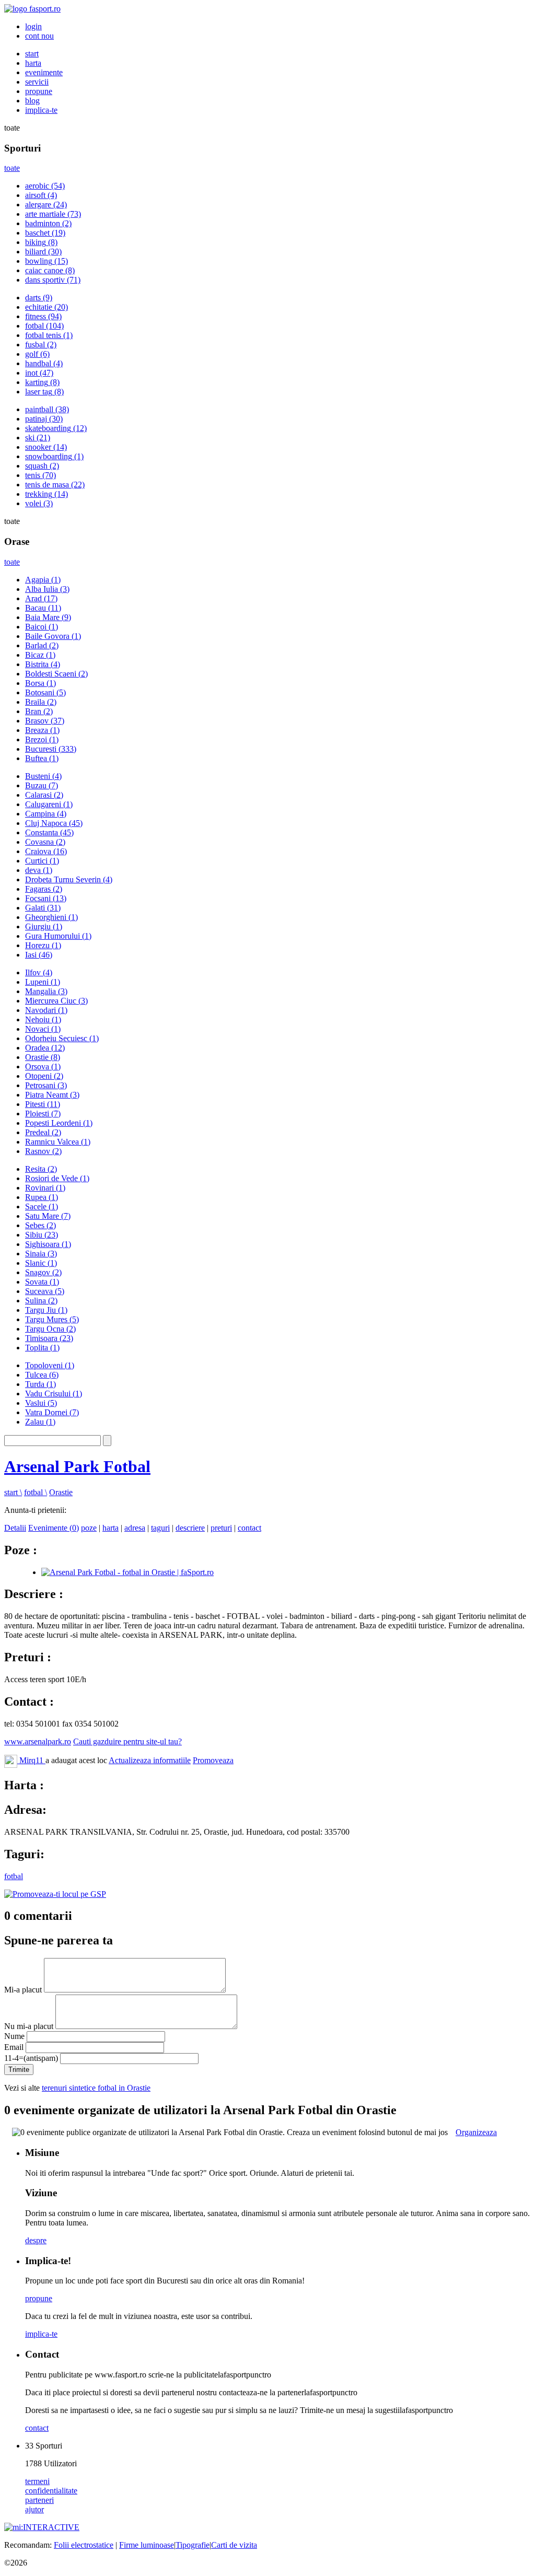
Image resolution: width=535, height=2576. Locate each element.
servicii (37, 82)
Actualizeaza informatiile (150, 1760)
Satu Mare (48, 1216)
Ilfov (39, 972)
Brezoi (42, 739)
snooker (46, 447)
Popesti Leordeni (59, 1123)
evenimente (44, 72)
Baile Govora (53, 636)
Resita (41, 1169)
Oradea (45, 1048)
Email (14, 2047)
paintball (47, 409)
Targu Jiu (46, 1310)
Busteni (43, 776)
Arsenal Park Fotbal (77, 1466)
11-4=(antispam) (31, 2058)
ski (38, 438)
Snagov (43, 1272)
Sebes (40, 1225)
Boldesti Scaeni (56, 674)
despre (36, 2240)
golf (37, 354)
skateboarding (56, 428)
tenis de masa (55, 485)
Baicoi (42, 627)
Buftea (42, 758)
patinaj (44, 419)
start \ (13, 1492)
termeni (37, 2481)
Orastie (43, 1057)
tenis (40, 475)
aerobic (45, 186)
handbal (44, 363)
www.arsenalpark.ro (38, 1741)
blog (32, 101)
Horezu (43, 945)
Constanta (49, 832)
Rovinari (45, 1188)
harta (33, 63)
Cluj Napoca (54, 823)
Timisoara (49, 1338)
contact (249, 1528)
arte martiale (53, 214)
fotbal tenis (49, 335)
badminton (48, 223)
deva (39, 870)
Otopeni (44, 1076)
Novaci (43, 1029)
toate (12, 168)
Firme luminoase (147, 2545)
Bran (39, 711)
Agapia (43, 580)
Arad (41, 598)
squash (42, 466)
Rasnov (43, 1151)
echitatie (46, 307)
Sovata (42, 1282)
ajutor (34, 2509)
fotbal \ (36, 1492)
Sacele (42, 1207)
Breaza (42, 730)
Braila (41, 702)
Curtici (42, 861)
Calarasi (44, 795)
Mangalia (46, 991)
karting (42, 382)
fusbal (41, 345)
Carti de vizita (234, 2545)
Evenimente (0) (54, 1528)
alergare (46, 205)
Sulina (41, 1301)
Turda (40, 1384)
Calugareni (49, 804)
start (32, 54)
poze (89, 1528)
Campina (46, 814)
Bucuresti (51, 749)
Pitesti (43, 1104)
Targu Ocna (50, 1329)
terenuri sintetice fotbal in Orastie (96, 2088)
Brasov (45, 721)
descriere (190, 1528)
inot (39, 373)
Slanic (41, 1263)
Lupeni (43, 982)
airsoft (41, 195)
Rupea (42, 1197)
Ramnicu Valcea (58, 1142)
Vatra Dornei (52, 1412)
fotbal (44, 326)
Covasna (45, 842)
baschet (45, 233)
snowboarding (54, 456)
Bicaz (40, 655)
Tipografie (193, 2545)
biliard (43, 252)
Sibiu (42, 1235)
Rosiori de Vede (57, 1178)
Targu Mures (52, 1319)
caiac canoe (50, 270)
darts (39, 298)
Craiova (46, 851)
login (33, 26)
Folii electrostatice (84, 2545)
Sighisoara (48, 1244)
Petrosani (46, 1085)
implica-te (41, 110)
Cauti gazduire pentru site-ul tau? (127, 1741)
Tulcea (42, 1375)
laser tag (44, 392)
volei (39, 503)
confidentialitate (51, 2491)
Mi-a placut (23, 1990)
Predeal (43, 1132)
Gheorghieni (51, 917)
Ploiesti (43, 1114)
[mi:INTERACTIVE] (42, 2527)
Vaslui (41, 1403)
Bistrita (43, 664)
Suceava (45, 1291)
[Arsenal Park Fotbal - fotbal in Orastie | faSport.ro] (127, 1572)
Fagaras (44, 889)
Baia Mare (48, 617)
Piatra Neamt (52, 1095)
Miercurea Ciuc (56, 1001)
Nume (14, 2036)
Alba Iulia (47, 589)
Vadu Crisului (54, 1394)
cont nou (39, 36)
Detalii (15, 1528)
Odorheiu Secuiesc (62, 1038)
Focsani (46, 898)
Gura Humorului (58, 936)
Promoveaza (213, 1760)
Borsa (40, 683)
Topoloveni (50, 1365)
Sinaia (41, 1254)
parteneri (39, 2500)
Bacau (43, 608)
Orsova (43, 1066)
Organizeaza (476, 2132)
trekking (46, 494)
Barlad (42, 645)
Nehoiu (43, 1019)
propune (39, 91)
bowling (46, 261)
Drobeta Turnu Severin (69, 879)
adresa (135, 1528)
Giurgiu (44, 926)
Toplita (42, 1348)
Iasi (39, 955)
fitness (43, 316)
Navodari (46, 1010)
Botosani (45, 692)
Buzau (42, 785)
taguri (160, 1528)
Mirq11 (31, 1760)
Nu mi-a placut (29, 2026)
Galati (43, 908)
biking (41, 242)
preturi (221, 1528)
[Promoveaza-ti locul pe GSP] (55, 1894)
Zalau (40, 1422)
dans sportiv (53, 280)
